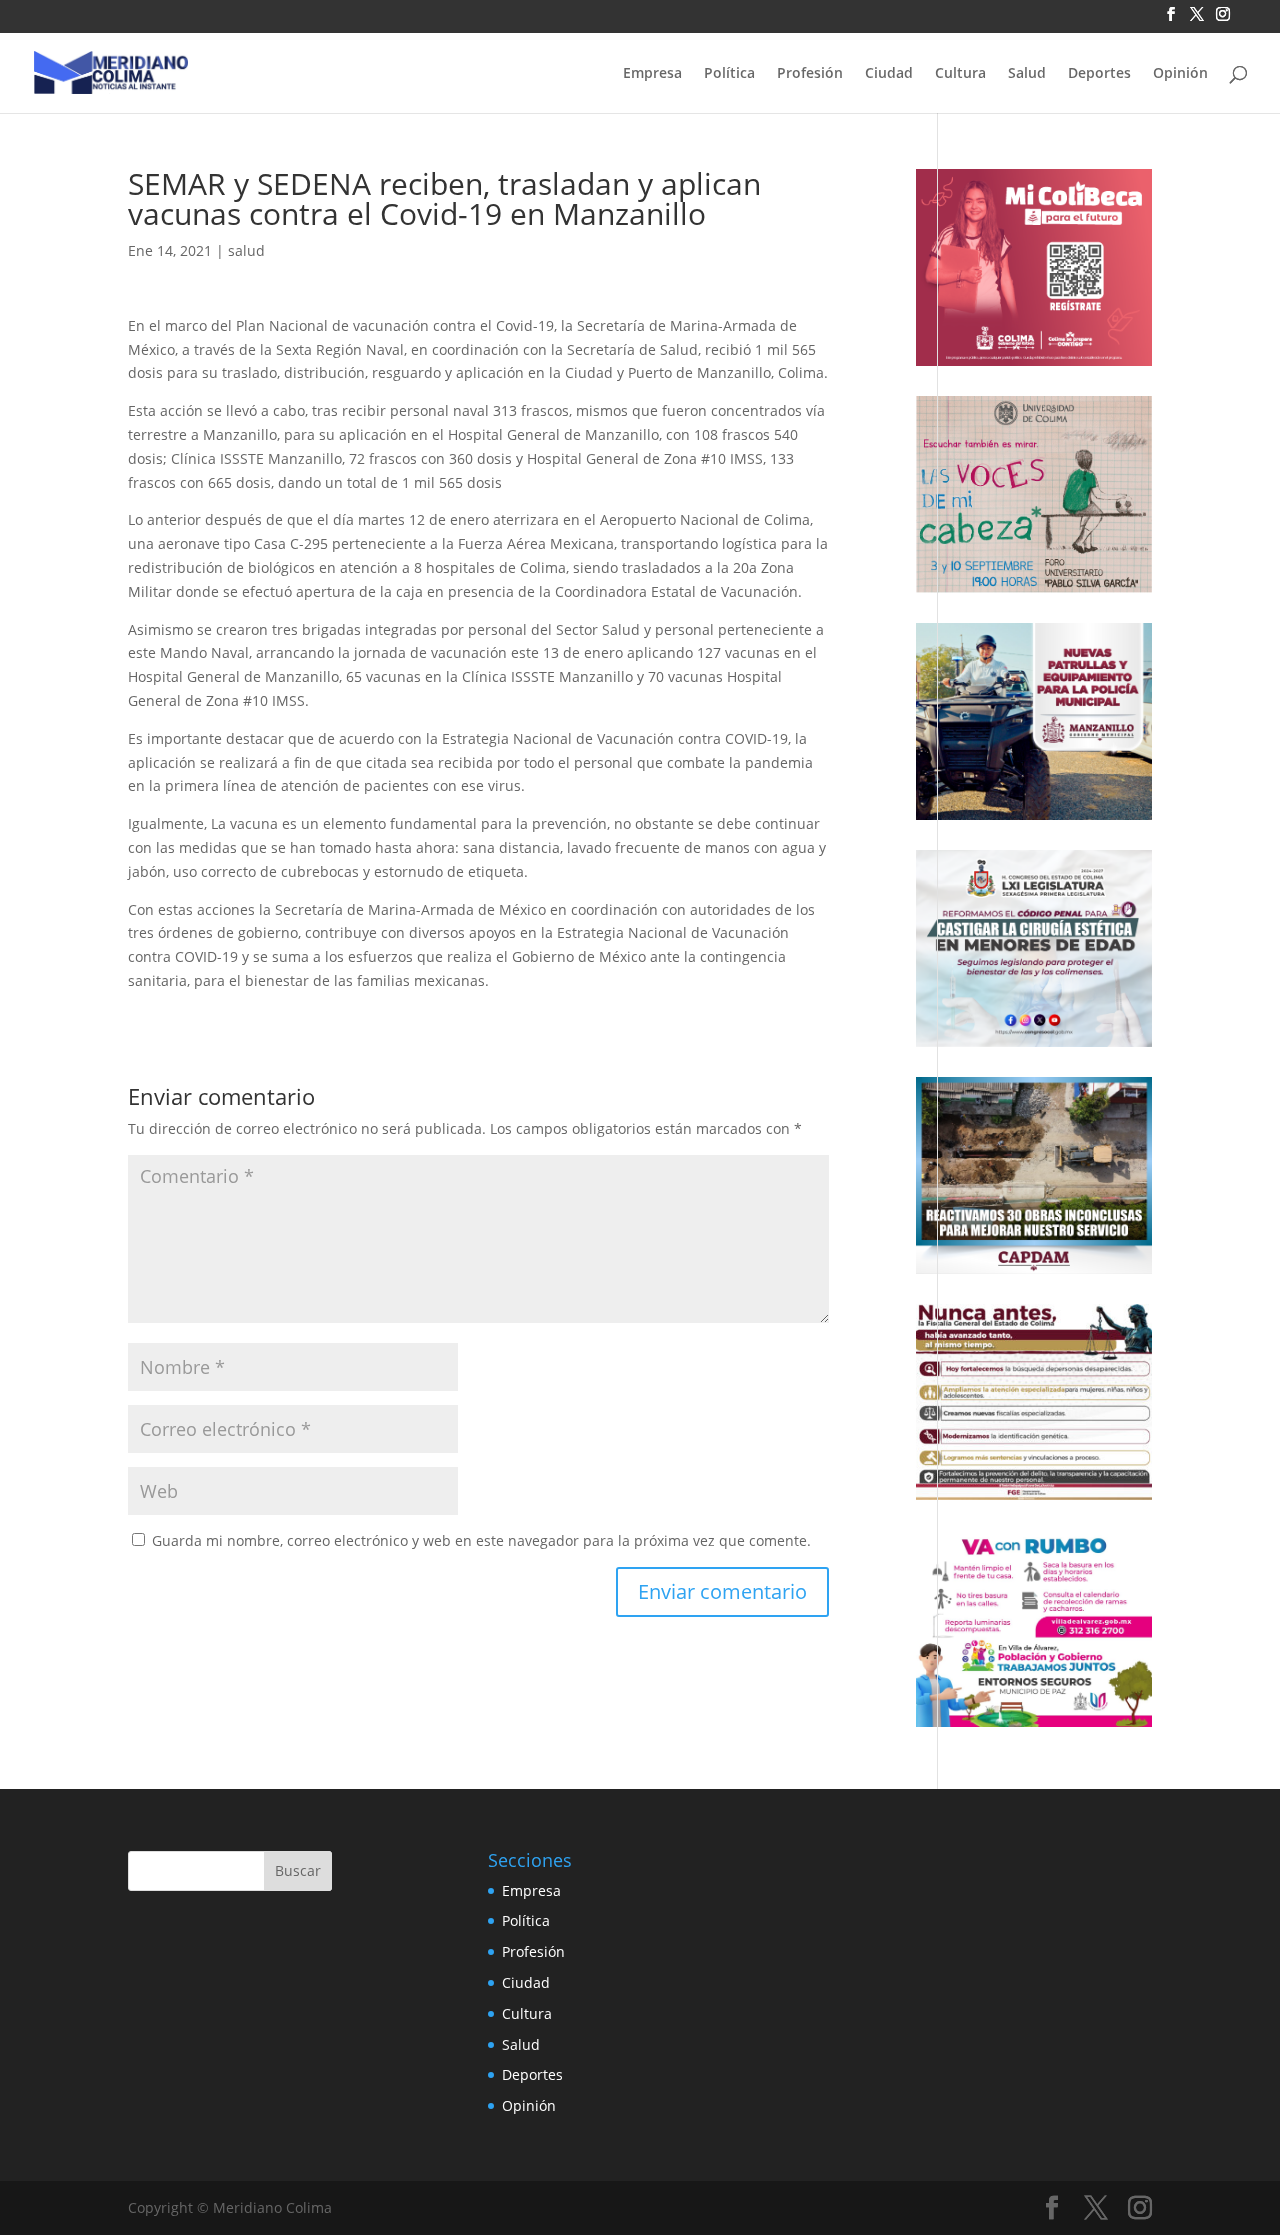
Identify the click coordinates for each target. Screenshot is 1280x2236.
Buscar (298, 1870)
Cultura (960, 74)
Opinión (1180, 74)
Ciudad (889, 74)
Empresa (652, 74)
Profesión (810, 74)
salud (246, 250)
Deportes (1099, 74)
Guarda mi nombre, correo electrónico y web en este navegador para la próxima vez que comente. (481, 1540)
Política (729, 74)
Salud (1027, 74)
